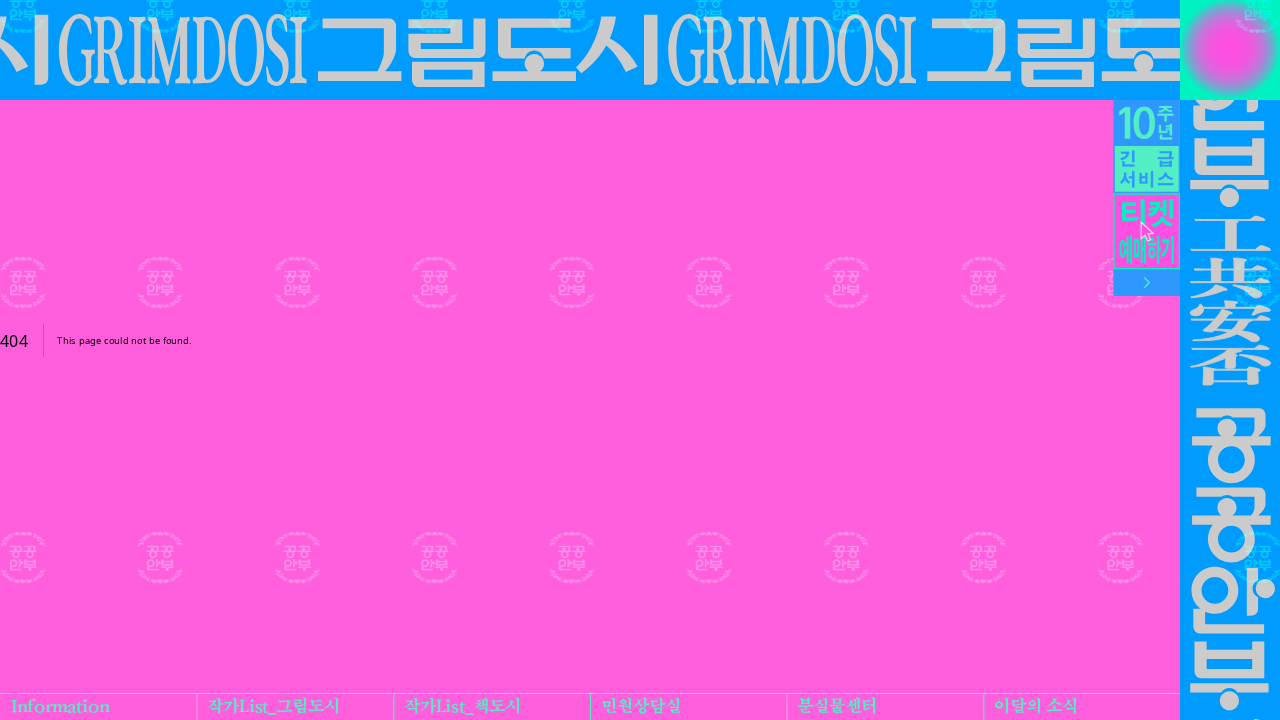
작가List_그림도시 (273, 707)
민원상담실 (641, 707)
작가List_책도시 (462, 707)
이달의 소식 (1036, 707)
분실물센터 (837, 707)
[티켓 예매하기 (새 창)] (1146, 232)
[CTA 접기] (1146, 283)
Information (60, 707)
